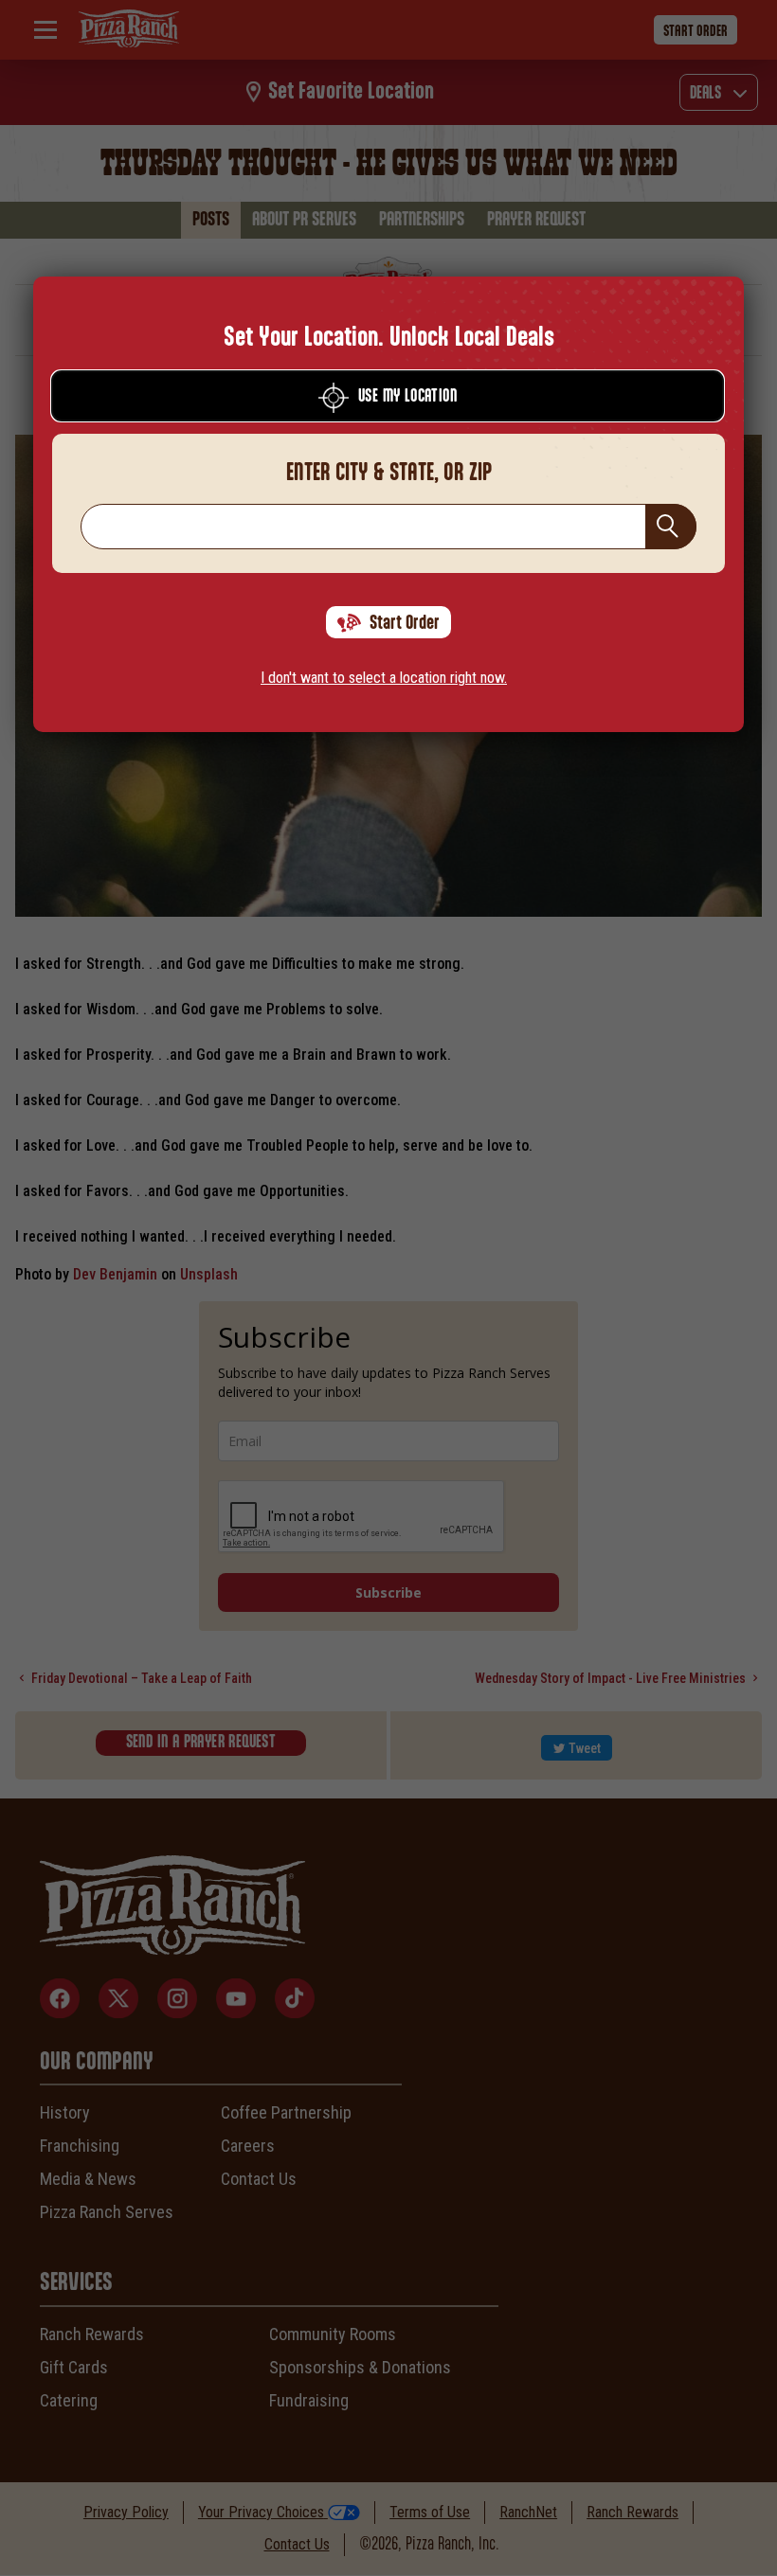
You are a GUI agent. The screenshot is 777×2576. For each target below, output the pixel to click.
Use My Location (407, 397)
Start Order (405, 623)
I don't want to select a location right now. (384, 678)
